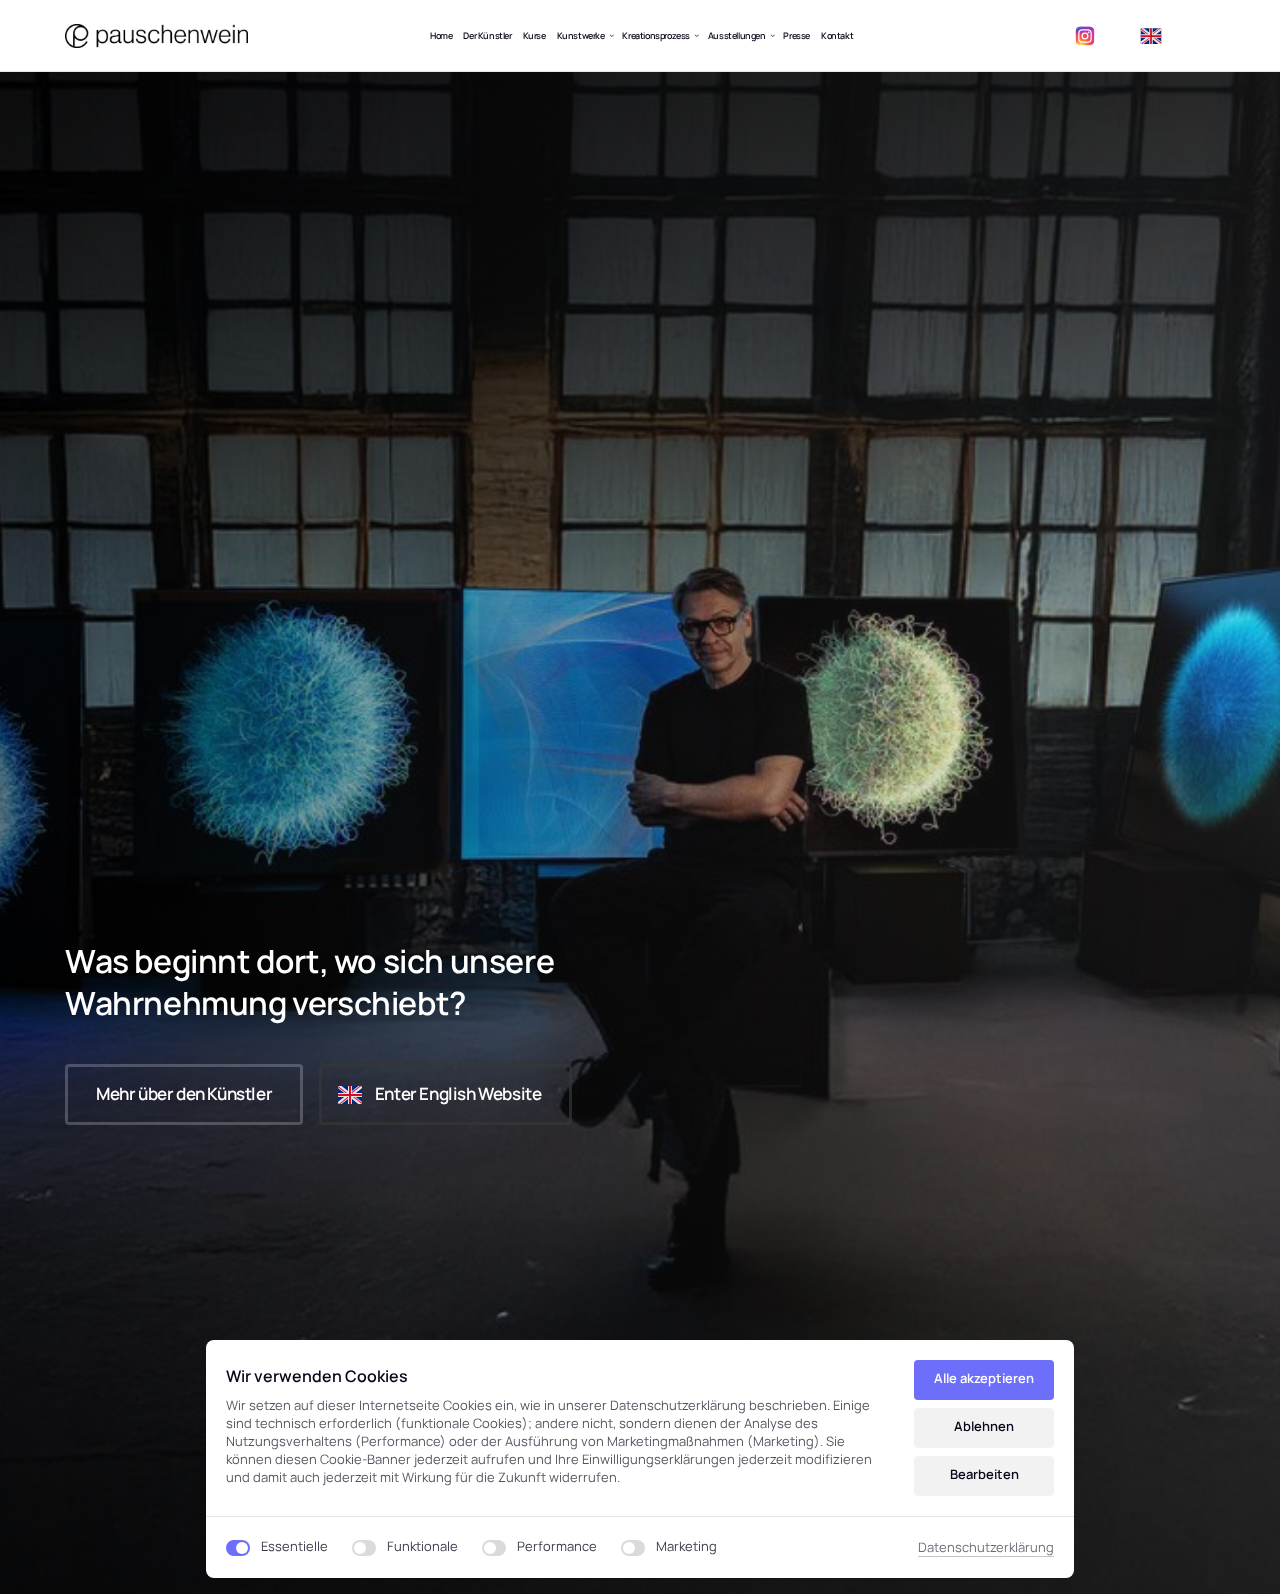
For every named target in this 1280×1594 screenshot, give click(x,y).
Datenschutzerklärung (986, 1548)
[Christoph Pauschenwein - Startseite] (156, 36)
